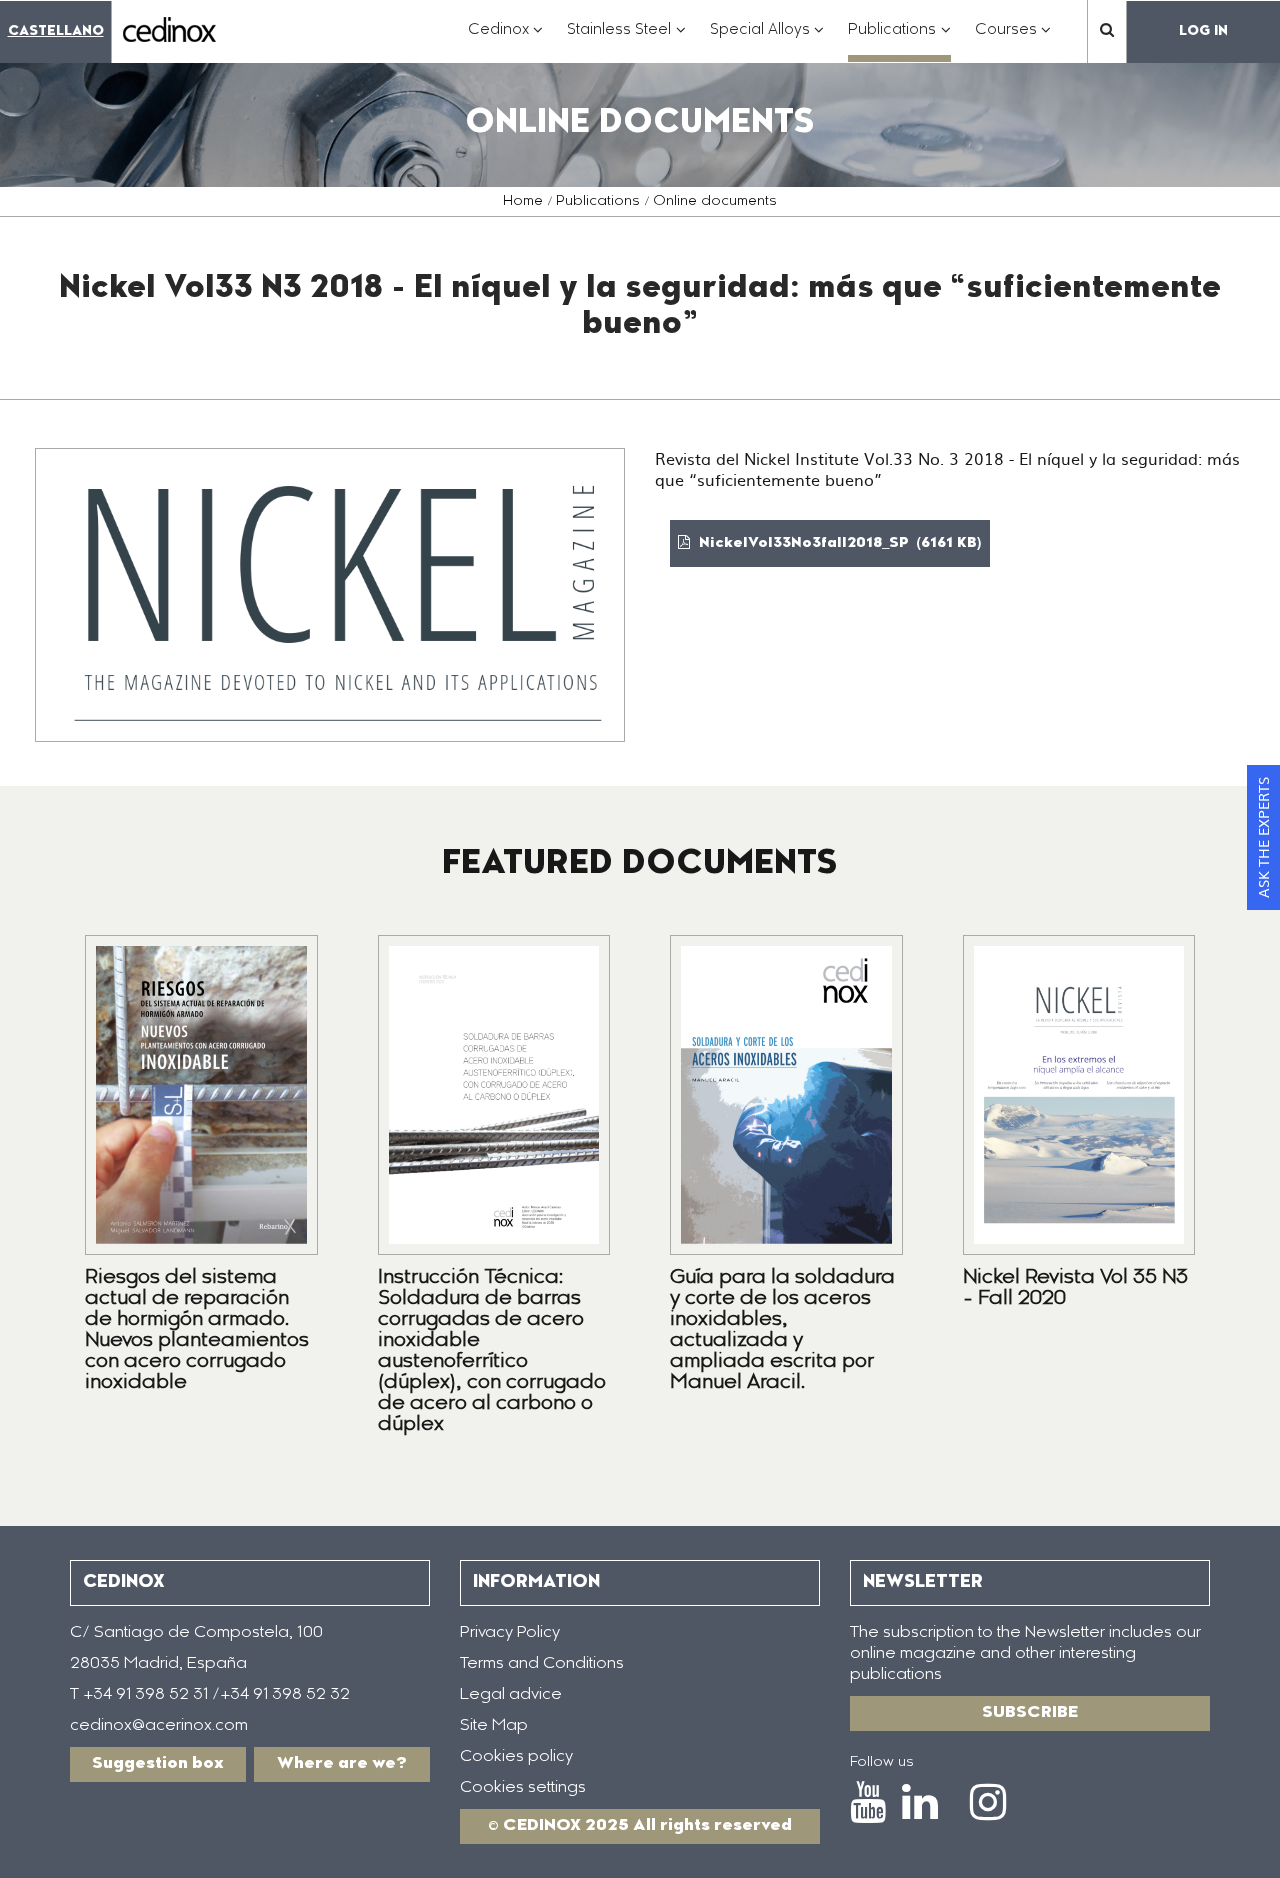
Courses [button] (1013, 40)
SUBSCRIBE (1030, 1713)
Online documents (715, 202)
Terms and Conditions (542, 1664)
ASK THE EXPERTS (1263, 837)
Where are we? (342, 1764)
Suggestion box (158, 1764)
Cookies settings (523, 1788)
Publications (598, 202)
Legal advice (511, 1695)
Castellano (56, 31)
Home (523, 202)
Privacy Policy (510, 1633)
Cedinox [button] (506, 40)
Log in (1203, 31)
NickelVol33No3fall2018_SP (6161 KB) (838, 544)
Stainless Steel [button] (626, 40)
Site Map (494, 1726)
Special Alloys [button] (767, 40)
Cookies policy (516, 1757)
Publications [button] (899, 40)
